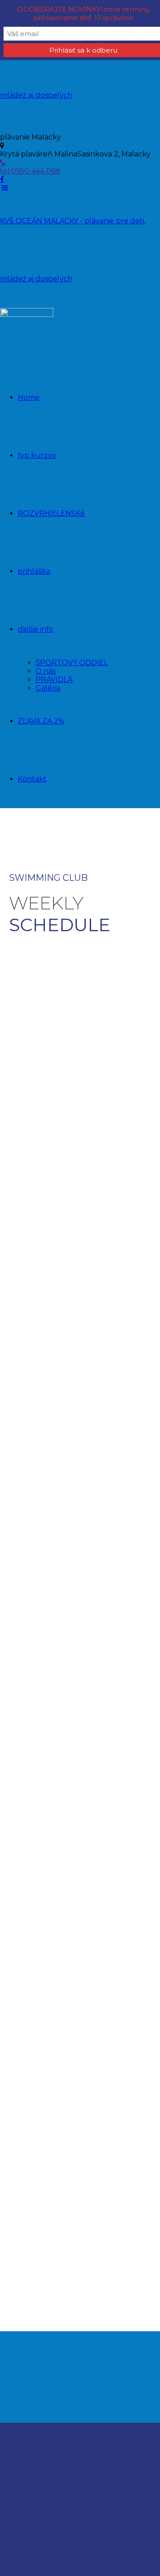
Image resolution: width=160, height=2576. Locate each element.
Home (29, 397)
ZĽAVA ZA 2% (41, 721)
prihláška (34, 571)
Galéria (48, 688)
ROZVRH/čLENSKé (51, 513)
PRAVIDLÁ (54, 680)
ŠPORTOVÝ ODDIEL (72, 663)
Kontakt (32, 779)
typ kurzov (37, 455)
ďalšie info (36, 629)
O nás (46, 671)
